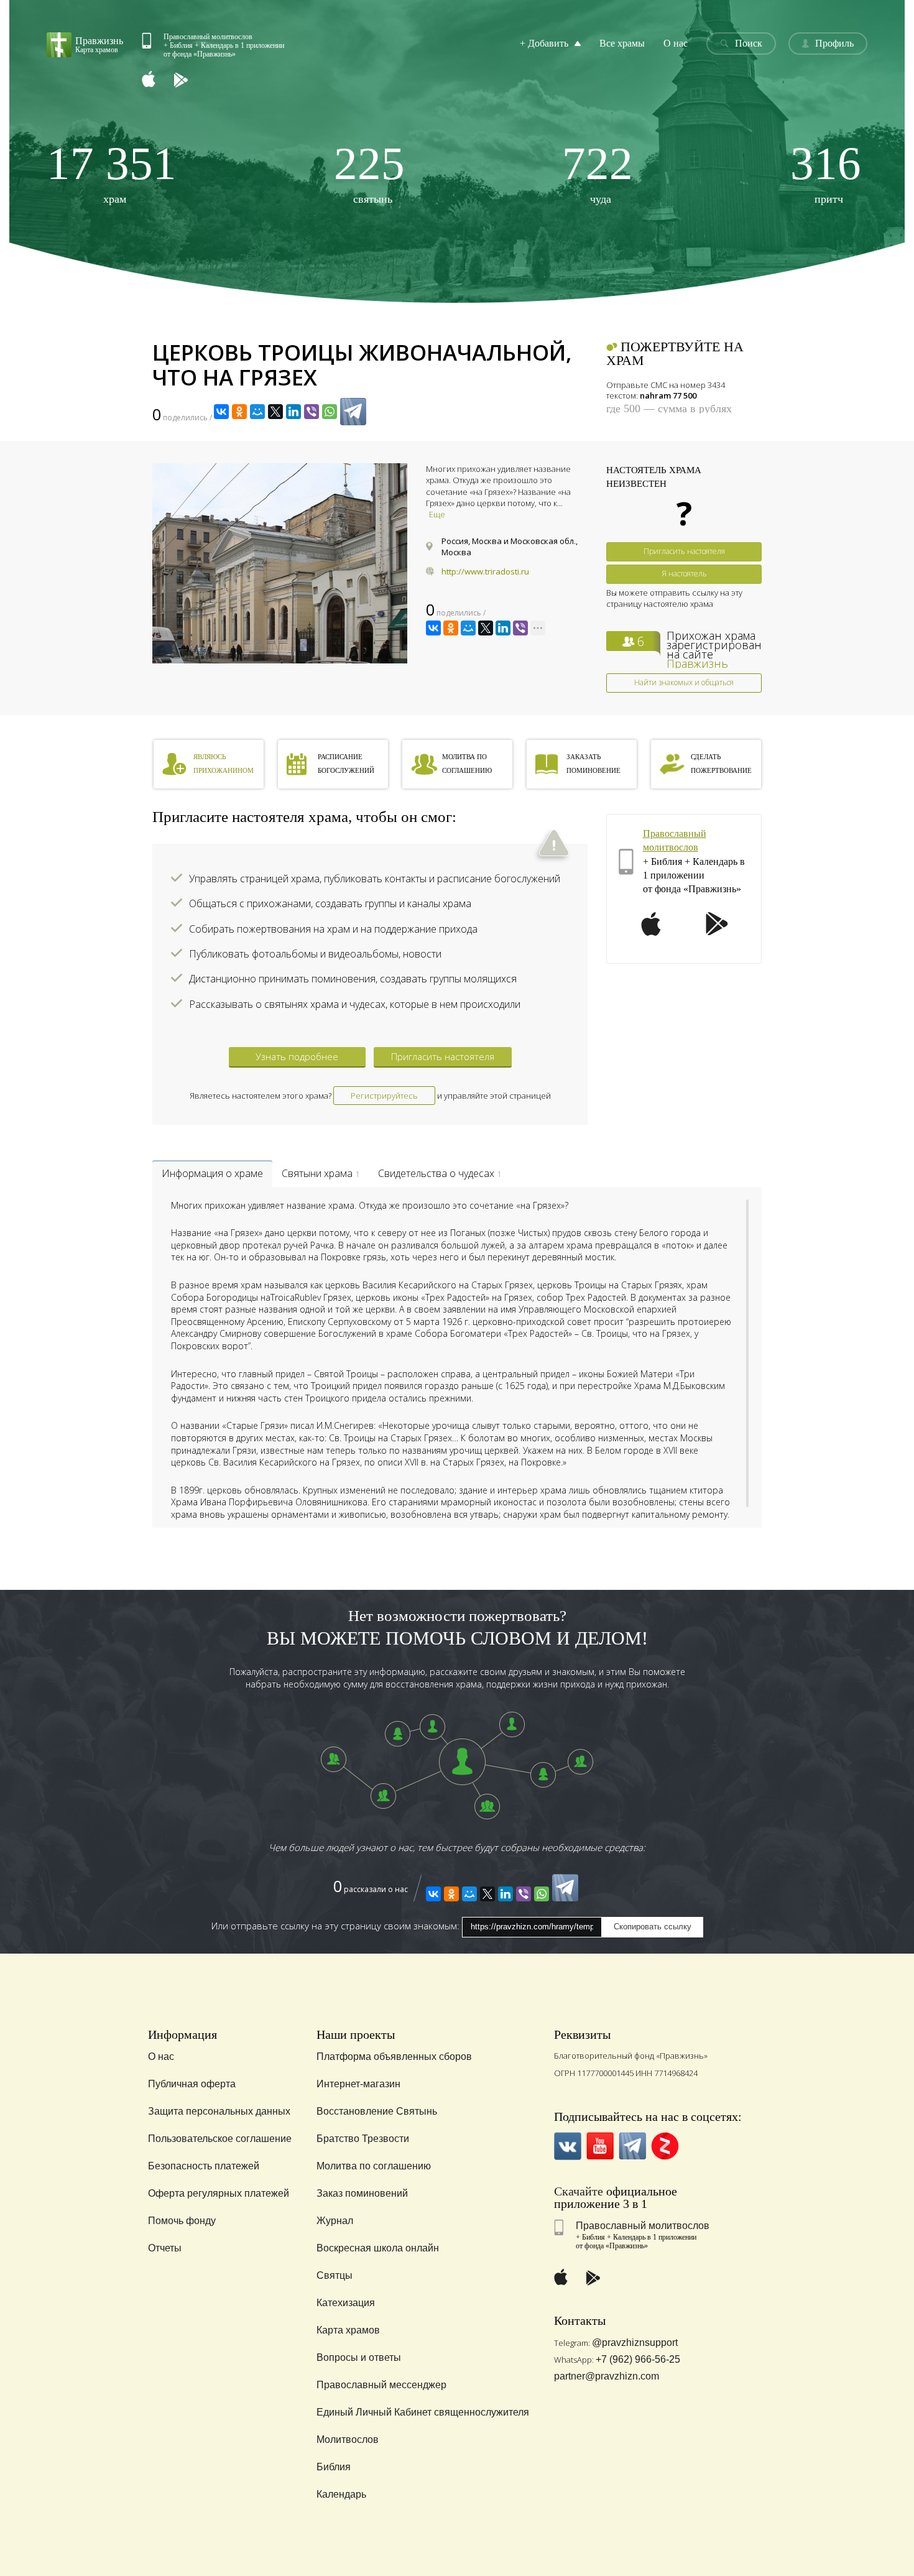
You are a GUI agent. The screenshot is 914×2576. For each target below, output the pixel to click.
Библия (334, 2467)
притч (826, 173)
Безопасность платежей (204, 2166)
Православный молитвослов (643, 2226)
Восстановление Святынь (377, 2111)
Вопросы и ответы (359, 2357)
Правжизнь (697, 663)
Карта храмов (348, 2330)
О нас (676, 43)
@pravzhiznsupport (635, 2343)
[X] (275, 412)
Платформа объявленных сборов (394, 2057)
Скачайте (579, 2191)
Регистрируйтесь (384, 1096)
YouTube (600, 2146)
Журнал (335, 2221)
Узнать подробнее (297, 1056)
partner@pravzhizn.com (607, 2376)
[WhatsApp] (330, 412)
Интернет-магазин (358, 2084)
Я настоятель (684, 574)
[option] (280, 563)
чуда (598, 173)
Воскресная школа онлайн (378, 2248)
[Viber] (312, 412)
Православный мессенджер (381, 2385)
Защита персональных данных (219, 2111)
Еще (437, 514)
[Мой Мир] (257, 412)
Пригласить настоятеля (684, 551)
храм (112, 173)
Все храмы (622, 43)
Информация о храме (212, 1173)
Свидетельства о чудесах (440, 1173)
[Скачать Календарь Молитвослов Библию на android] (190, 81)
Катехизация (346, 2303)
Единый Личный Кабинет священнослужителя (423, 2412)
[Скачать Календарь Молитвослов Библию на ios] (158, 81)
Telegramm (633, 2146)
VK (568, 2146)
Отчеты (165, 2248)
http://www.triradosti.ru (485, 571)
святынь (369, 173)
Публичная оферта (192, 2084)
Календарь (341, 2494)
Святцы (335, 2275)
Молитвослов (348, 2440)
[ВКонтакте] (221, 412)
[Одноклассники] (239, 412)
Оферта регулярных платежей (219, 2193)
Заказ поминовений (362, 2193)
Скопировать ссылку (653, 1927)
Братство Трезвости (363, 2139)
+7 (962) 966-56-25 (638, 2359)
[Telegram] (353, 412)
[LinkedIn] (293, 412)
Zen (665, 2146)
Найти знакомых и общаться (684, 682)
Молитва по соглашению (374, 2166)
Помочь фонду (182, 2221)
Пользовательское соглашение (220, 2139)
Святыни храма (321, 1173)
